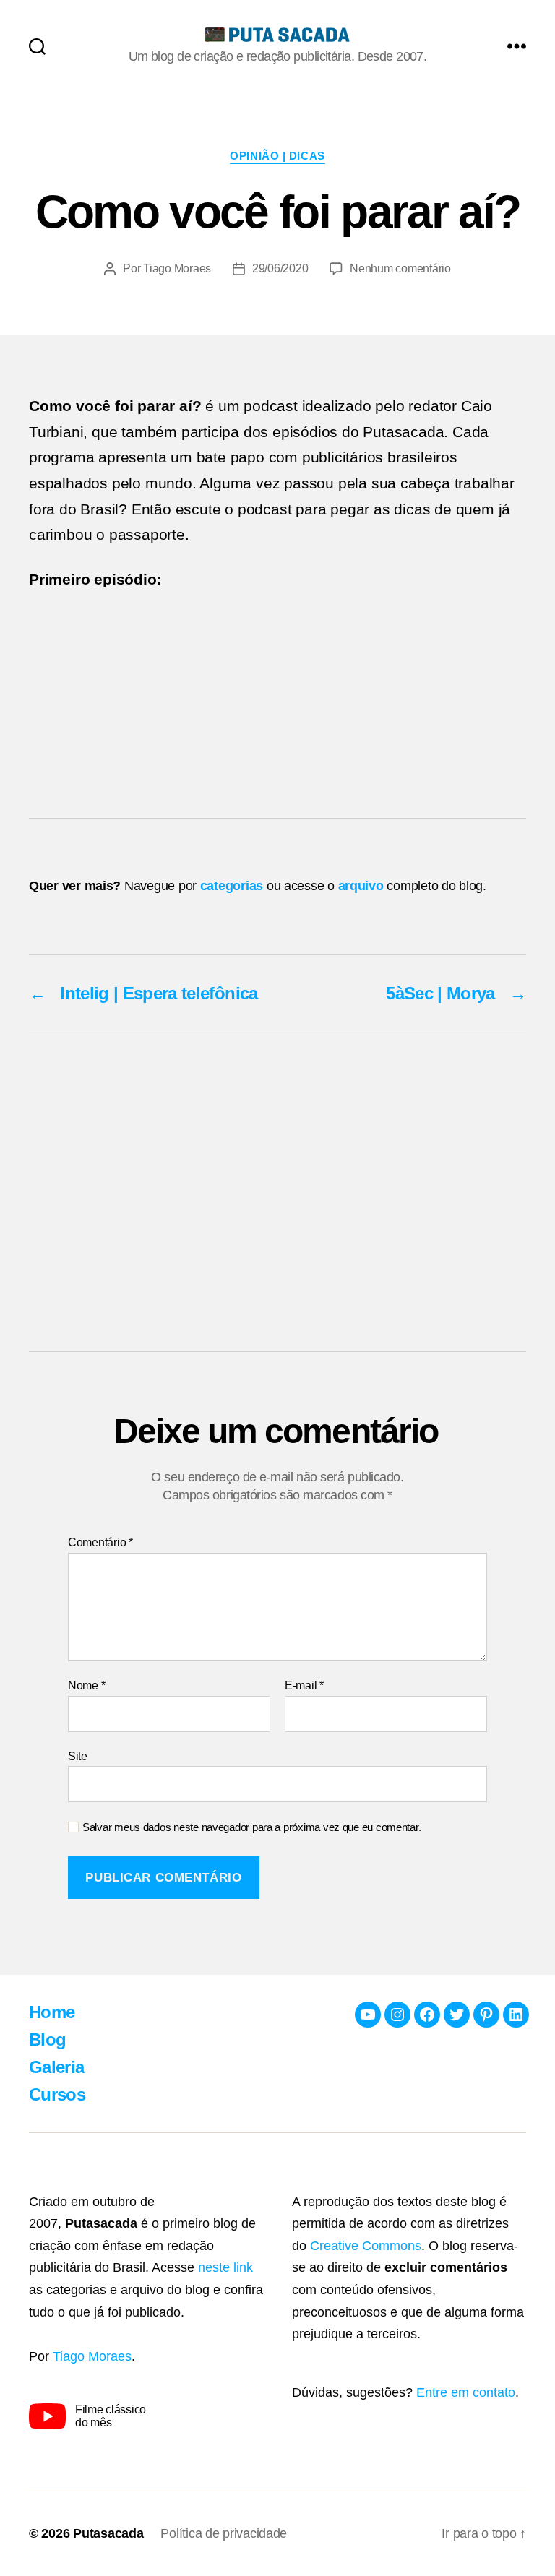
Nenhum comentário (400, 268)
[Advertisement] (277, 1192)
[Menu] (517, 46)
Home (52, 2012)
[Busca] (37, 46)
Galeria (56, 2067)
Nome (86, 1685)
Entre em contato (466, 2392)
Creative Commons (366, 2246)
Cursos (57, 2094)
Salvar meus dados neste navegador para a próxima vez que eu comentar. (251, 1827)
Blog (47, 2039)
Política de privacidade (224, 2533)
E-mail (304, 1685)
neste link (225, 2267)
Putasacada (108, 2533)
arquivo (361, 886)
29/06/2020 (280, 268)
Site (78, 1756)
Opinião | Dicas (277, 156)
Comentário (100, 1542)
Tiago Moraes (177, 268)
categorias (232, 886)
